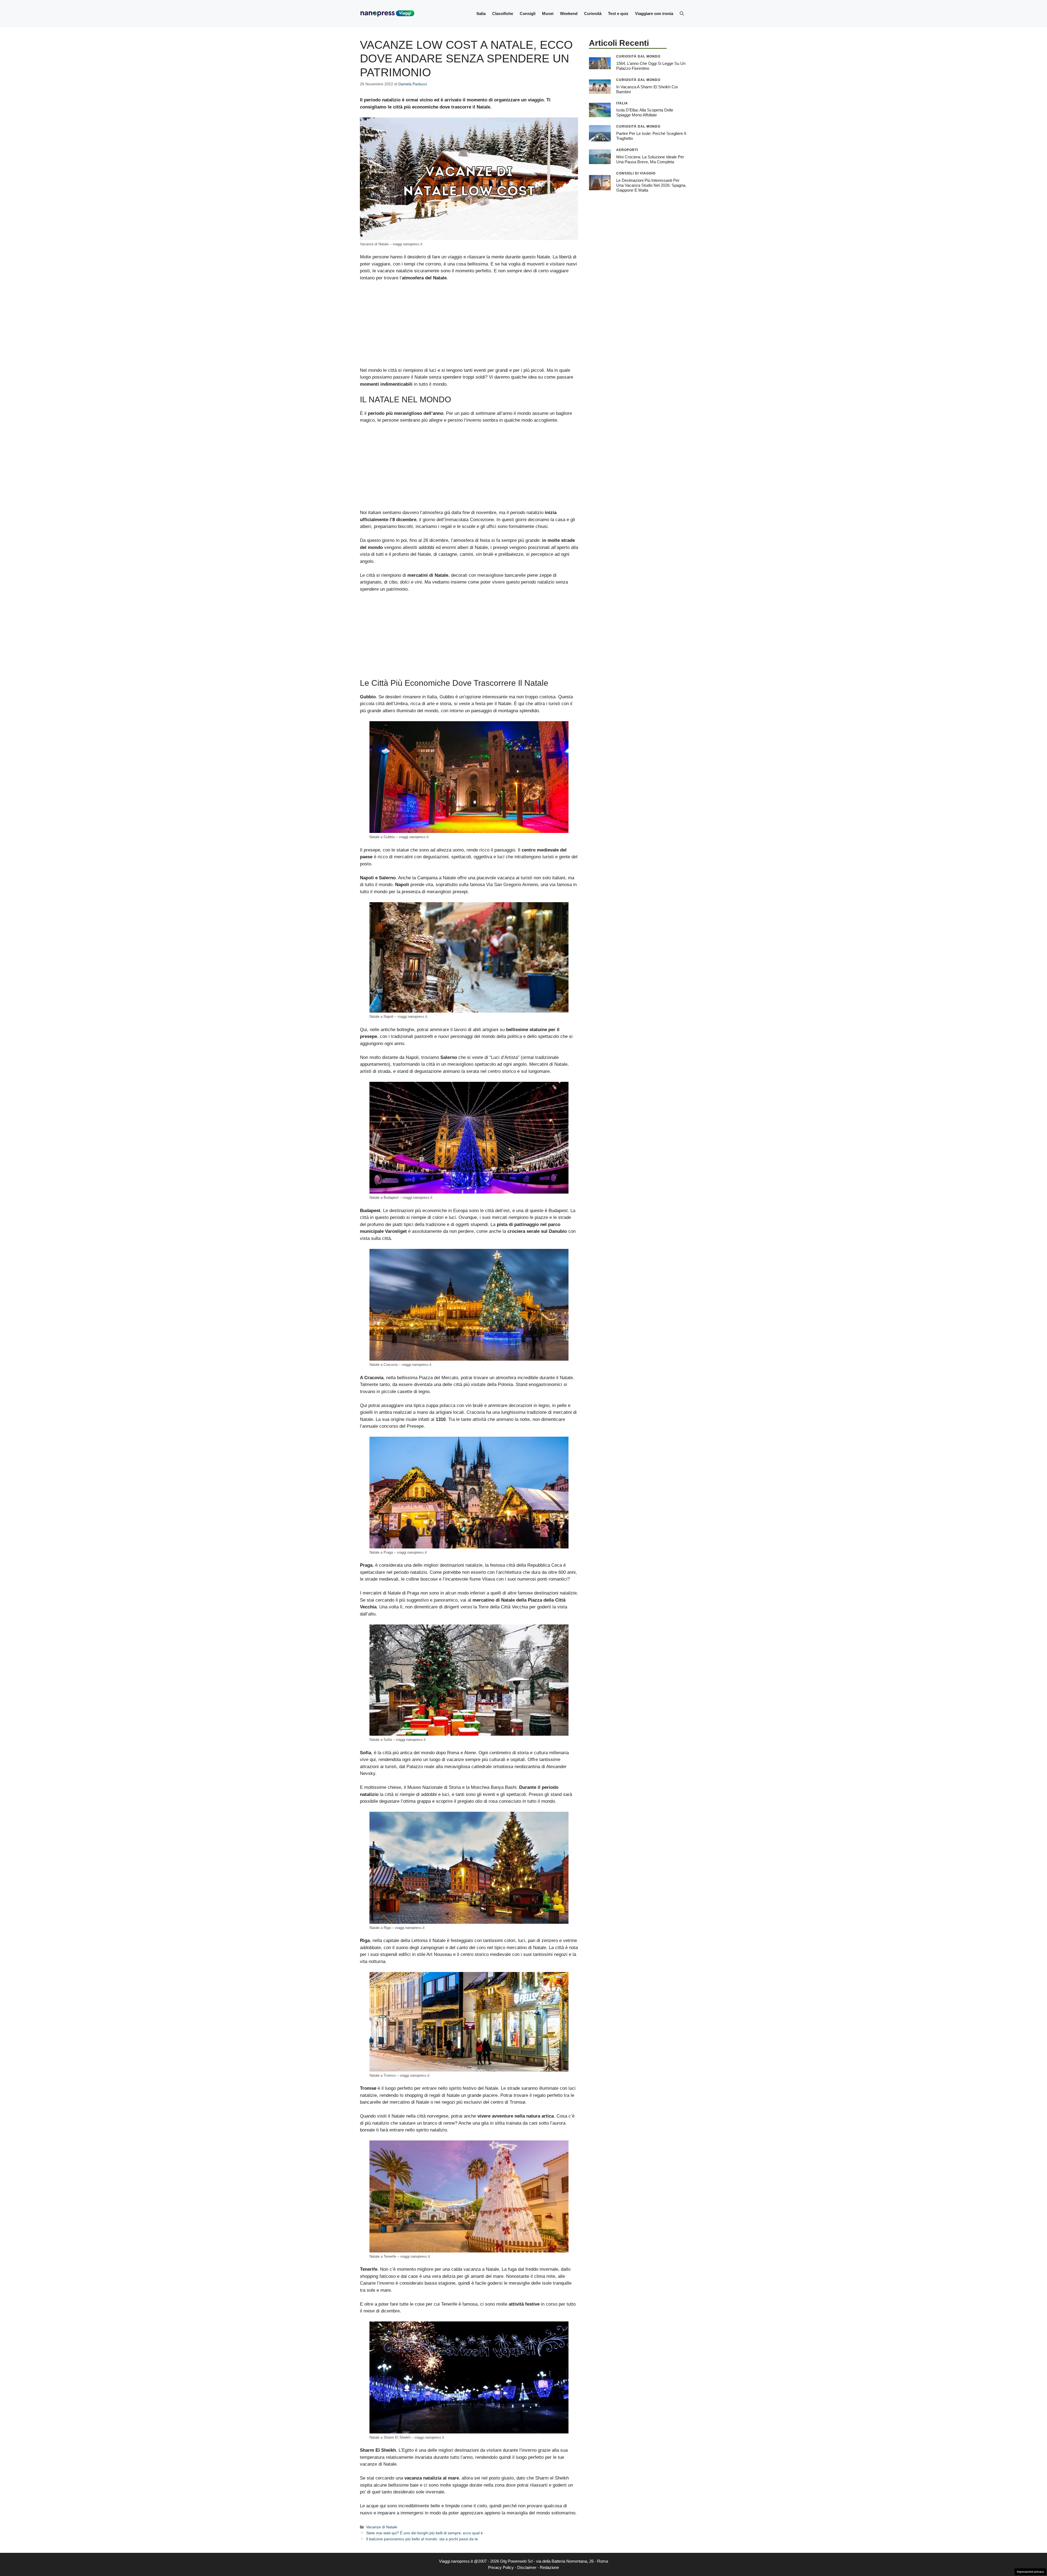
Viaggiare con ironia (654, 13)
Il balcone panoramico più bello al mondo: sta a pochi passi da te (422, 2539)
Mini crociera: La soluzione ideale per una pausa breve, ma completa (650, 159)
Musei (548, 13)
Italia (481, 13)
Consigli (528, 13)
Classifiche (503, 13)
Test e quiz (618, 13)
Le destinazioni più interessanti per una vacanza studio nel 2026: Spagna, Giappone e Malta (651, 185)
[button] (682, 14)
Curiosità (593, 13)
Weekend (569, 13)
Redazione (549, 2567)
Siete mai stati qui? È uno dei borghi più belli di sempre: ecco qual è (425, 2533)
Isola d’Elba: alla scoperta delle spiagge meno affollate (645, 112)
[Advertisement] (469, 327)
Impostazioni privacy (1030, 2572)
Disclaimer (527, 2567)
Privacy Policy (501, 2567)
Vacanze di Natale (382, 2527)
